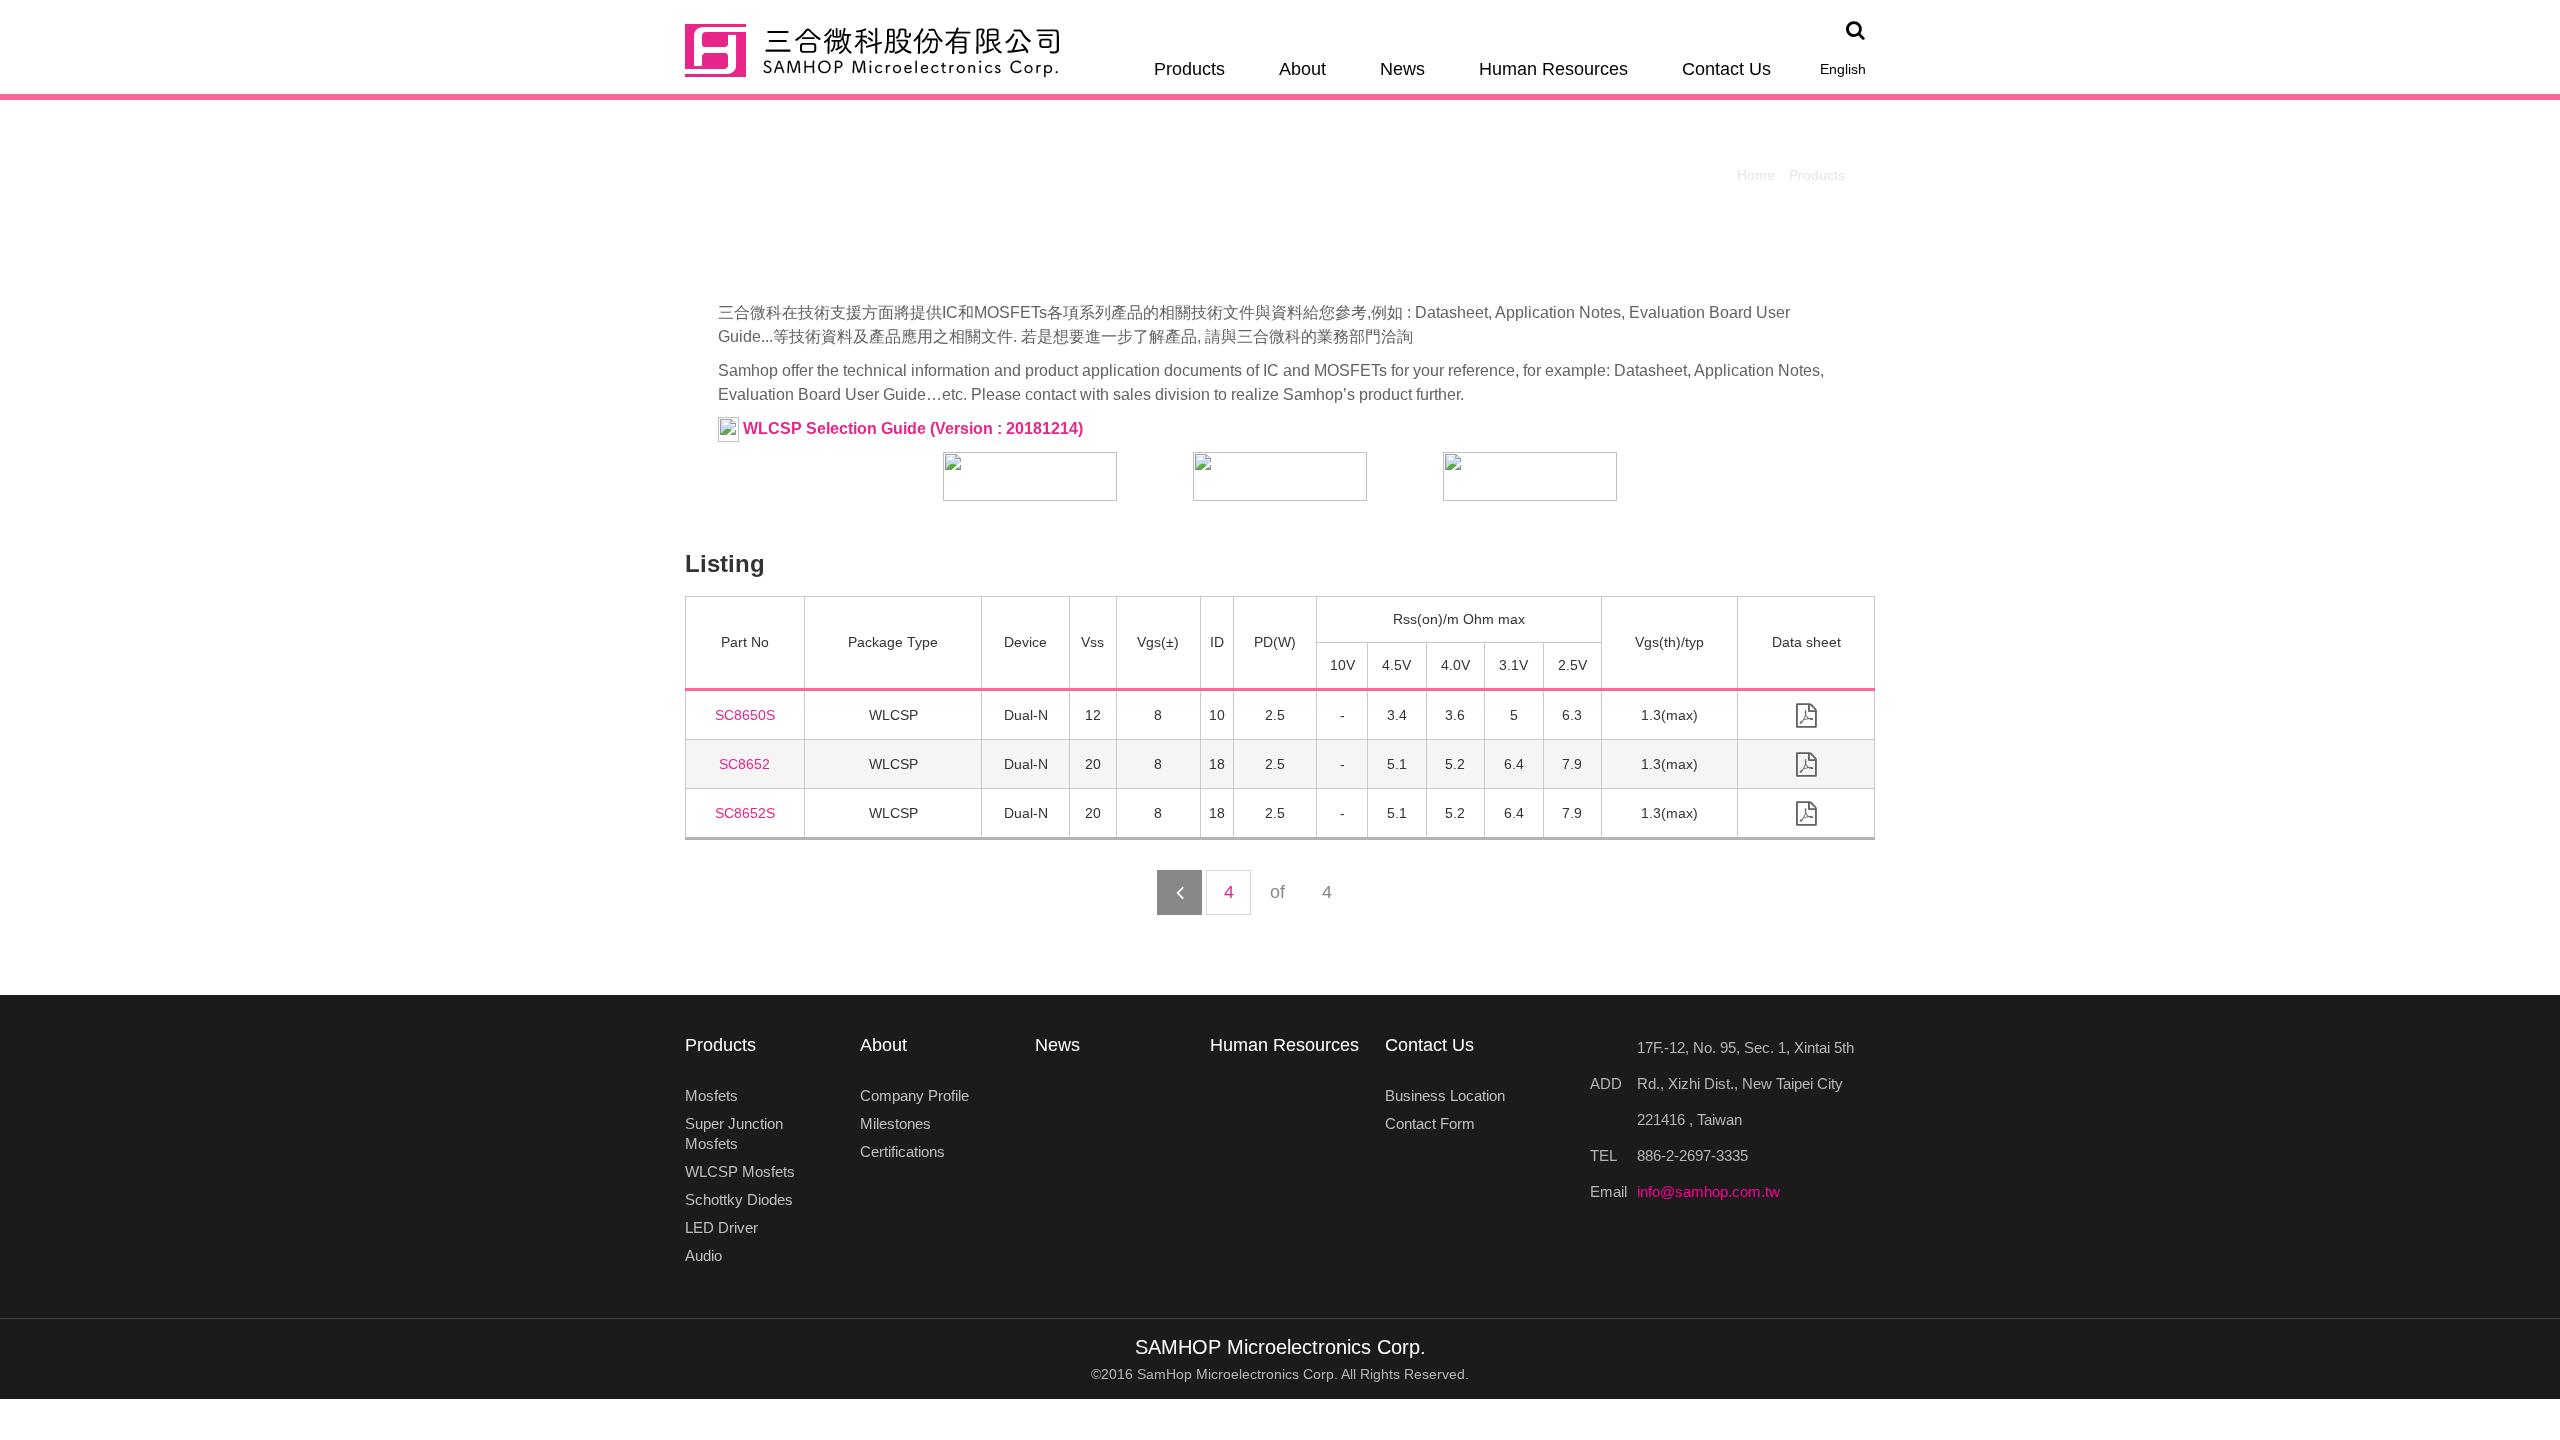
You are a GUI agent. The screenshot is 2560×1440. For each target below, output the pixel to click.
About (1302, 69)
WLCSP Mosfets (740, 1171)
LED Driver (721, 1227)
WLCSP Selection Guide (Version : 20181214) (911, 428)
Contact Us (1726, 69)
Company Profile (914, 1095)
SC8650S (745, 715)
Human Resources (1553, 69)
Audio (703, 1255)
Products (1189, 69)
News (1402, 69)
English (1843, 69)
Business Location (1445, 1095)
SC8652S (745, 813)
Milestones (895, 1123)
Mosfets (711, 1095)
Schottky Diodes (739, 1199)
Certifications (902, 1151)
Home (1756, 175)
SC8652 (744, 764)
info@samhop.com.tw (1708, 1191)
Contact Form (1430, 1123)
